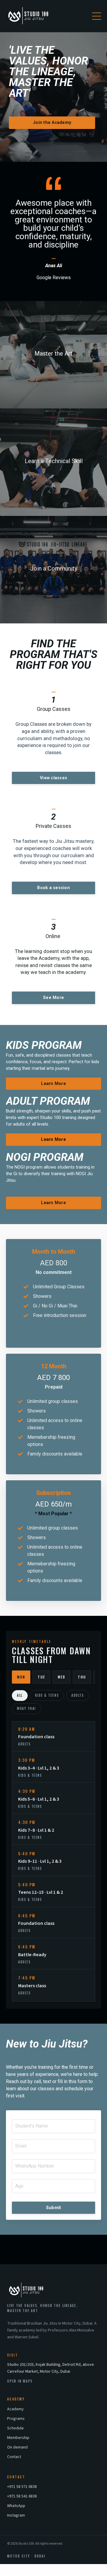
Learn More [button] (53, 1084)
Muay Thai (26, 1708)
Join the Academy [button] (52, 123)
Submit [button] (54, 2208)
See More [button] (53, 998)
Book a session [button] (53, 888)
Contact (14, 2457)
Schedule (15, 2428)
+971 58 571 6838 (22, 2487)
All (20, 1695)
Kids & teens (47, 1695)
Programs (16, 2419)
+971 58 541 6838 (22, 2496)
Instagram (16, 2515)
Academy (15, 2409)
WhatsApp (16, 2506)
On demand (17, 2447)
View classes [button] (53, 778)
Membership (18, 2438)
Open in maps (20, 2381)
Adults (78, 1695)
